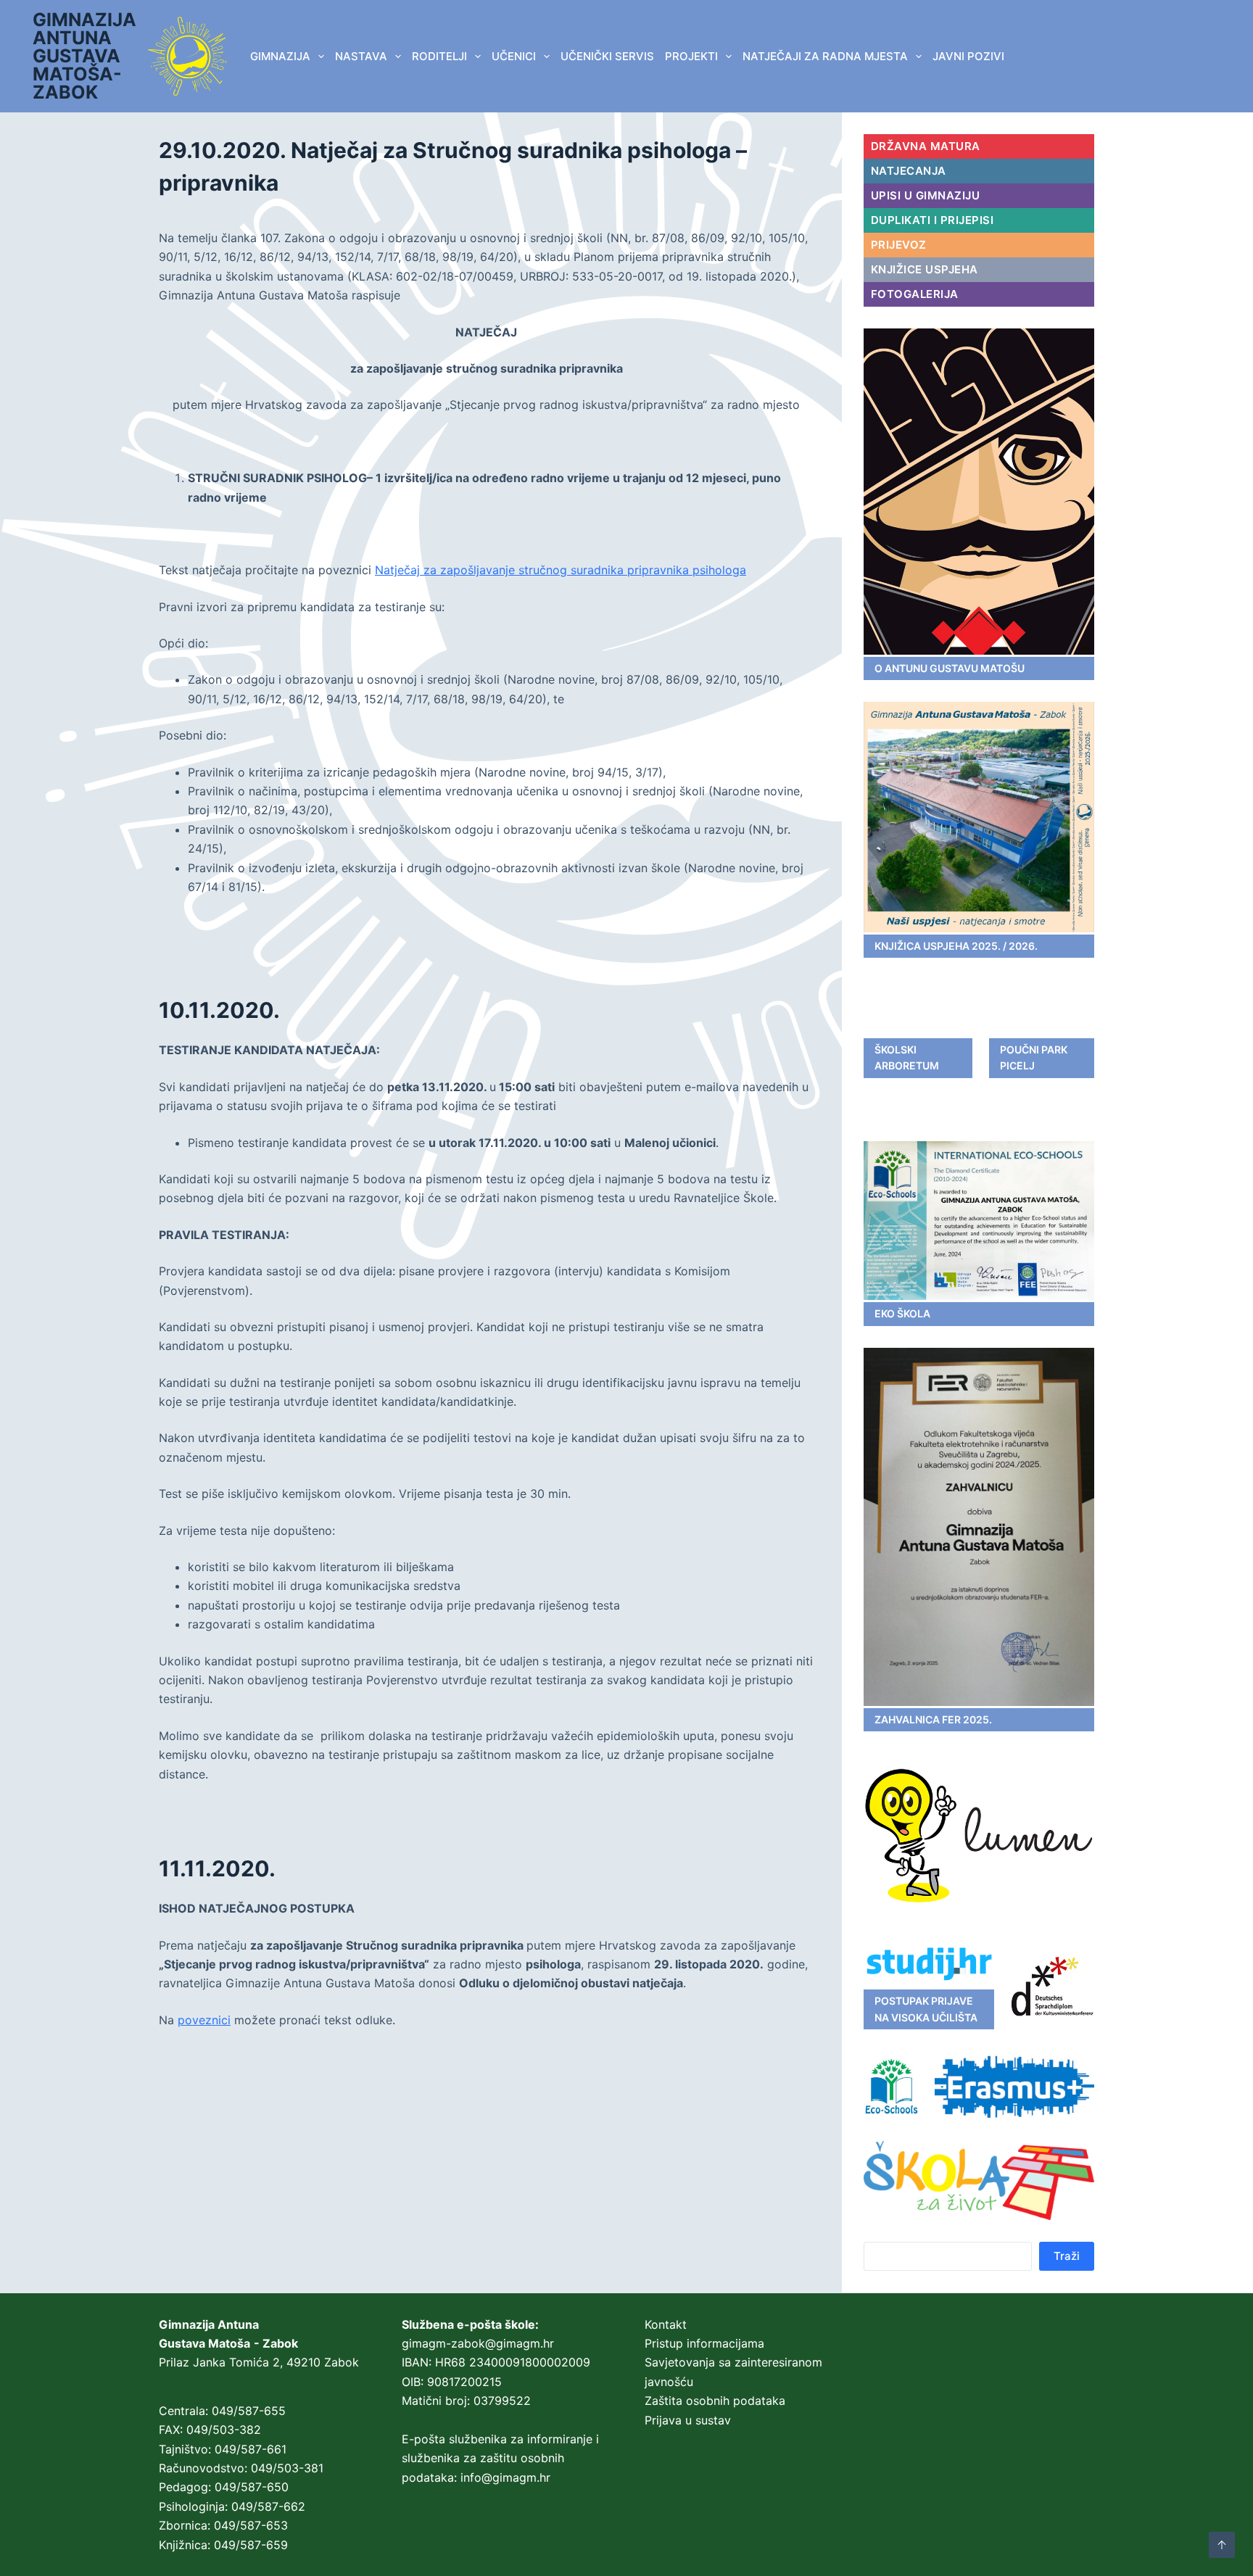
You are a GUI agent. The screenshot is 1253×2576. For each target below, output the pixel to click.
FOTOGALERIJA (915, 294)
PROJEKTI (691, 56)
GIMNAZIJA (280, 56)
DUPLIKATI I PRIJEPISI (932, 220)
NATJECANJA (909, 171)
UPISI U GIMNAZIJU (926, 195)
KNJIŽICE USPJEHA (925, 269)
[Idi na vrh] (1222, 2545)
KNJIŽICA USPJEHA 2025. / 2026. (956, 946)
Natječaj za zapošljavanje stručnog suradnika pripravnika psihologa (561, 570)
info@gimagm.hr (505, 2477)
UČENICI (514, 56)
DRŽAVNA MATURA (926, 146)
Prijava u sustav (688, 2420)
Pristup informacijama (704, 2343)
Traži (1067, 2256)
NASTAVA (361, 56)
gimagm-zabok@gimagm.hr (478, 2343)
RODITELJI (439, 56)
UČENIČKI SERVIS (607, 56)
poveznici (204, 2020)
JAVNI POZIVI (968, 56)
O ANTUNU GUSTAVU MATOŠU (950, 668)
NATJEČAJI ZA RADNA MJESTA (825, 56)
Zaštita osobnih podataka (715, 2401)
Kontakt (666, 2324)
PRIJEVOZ (899, 245)
